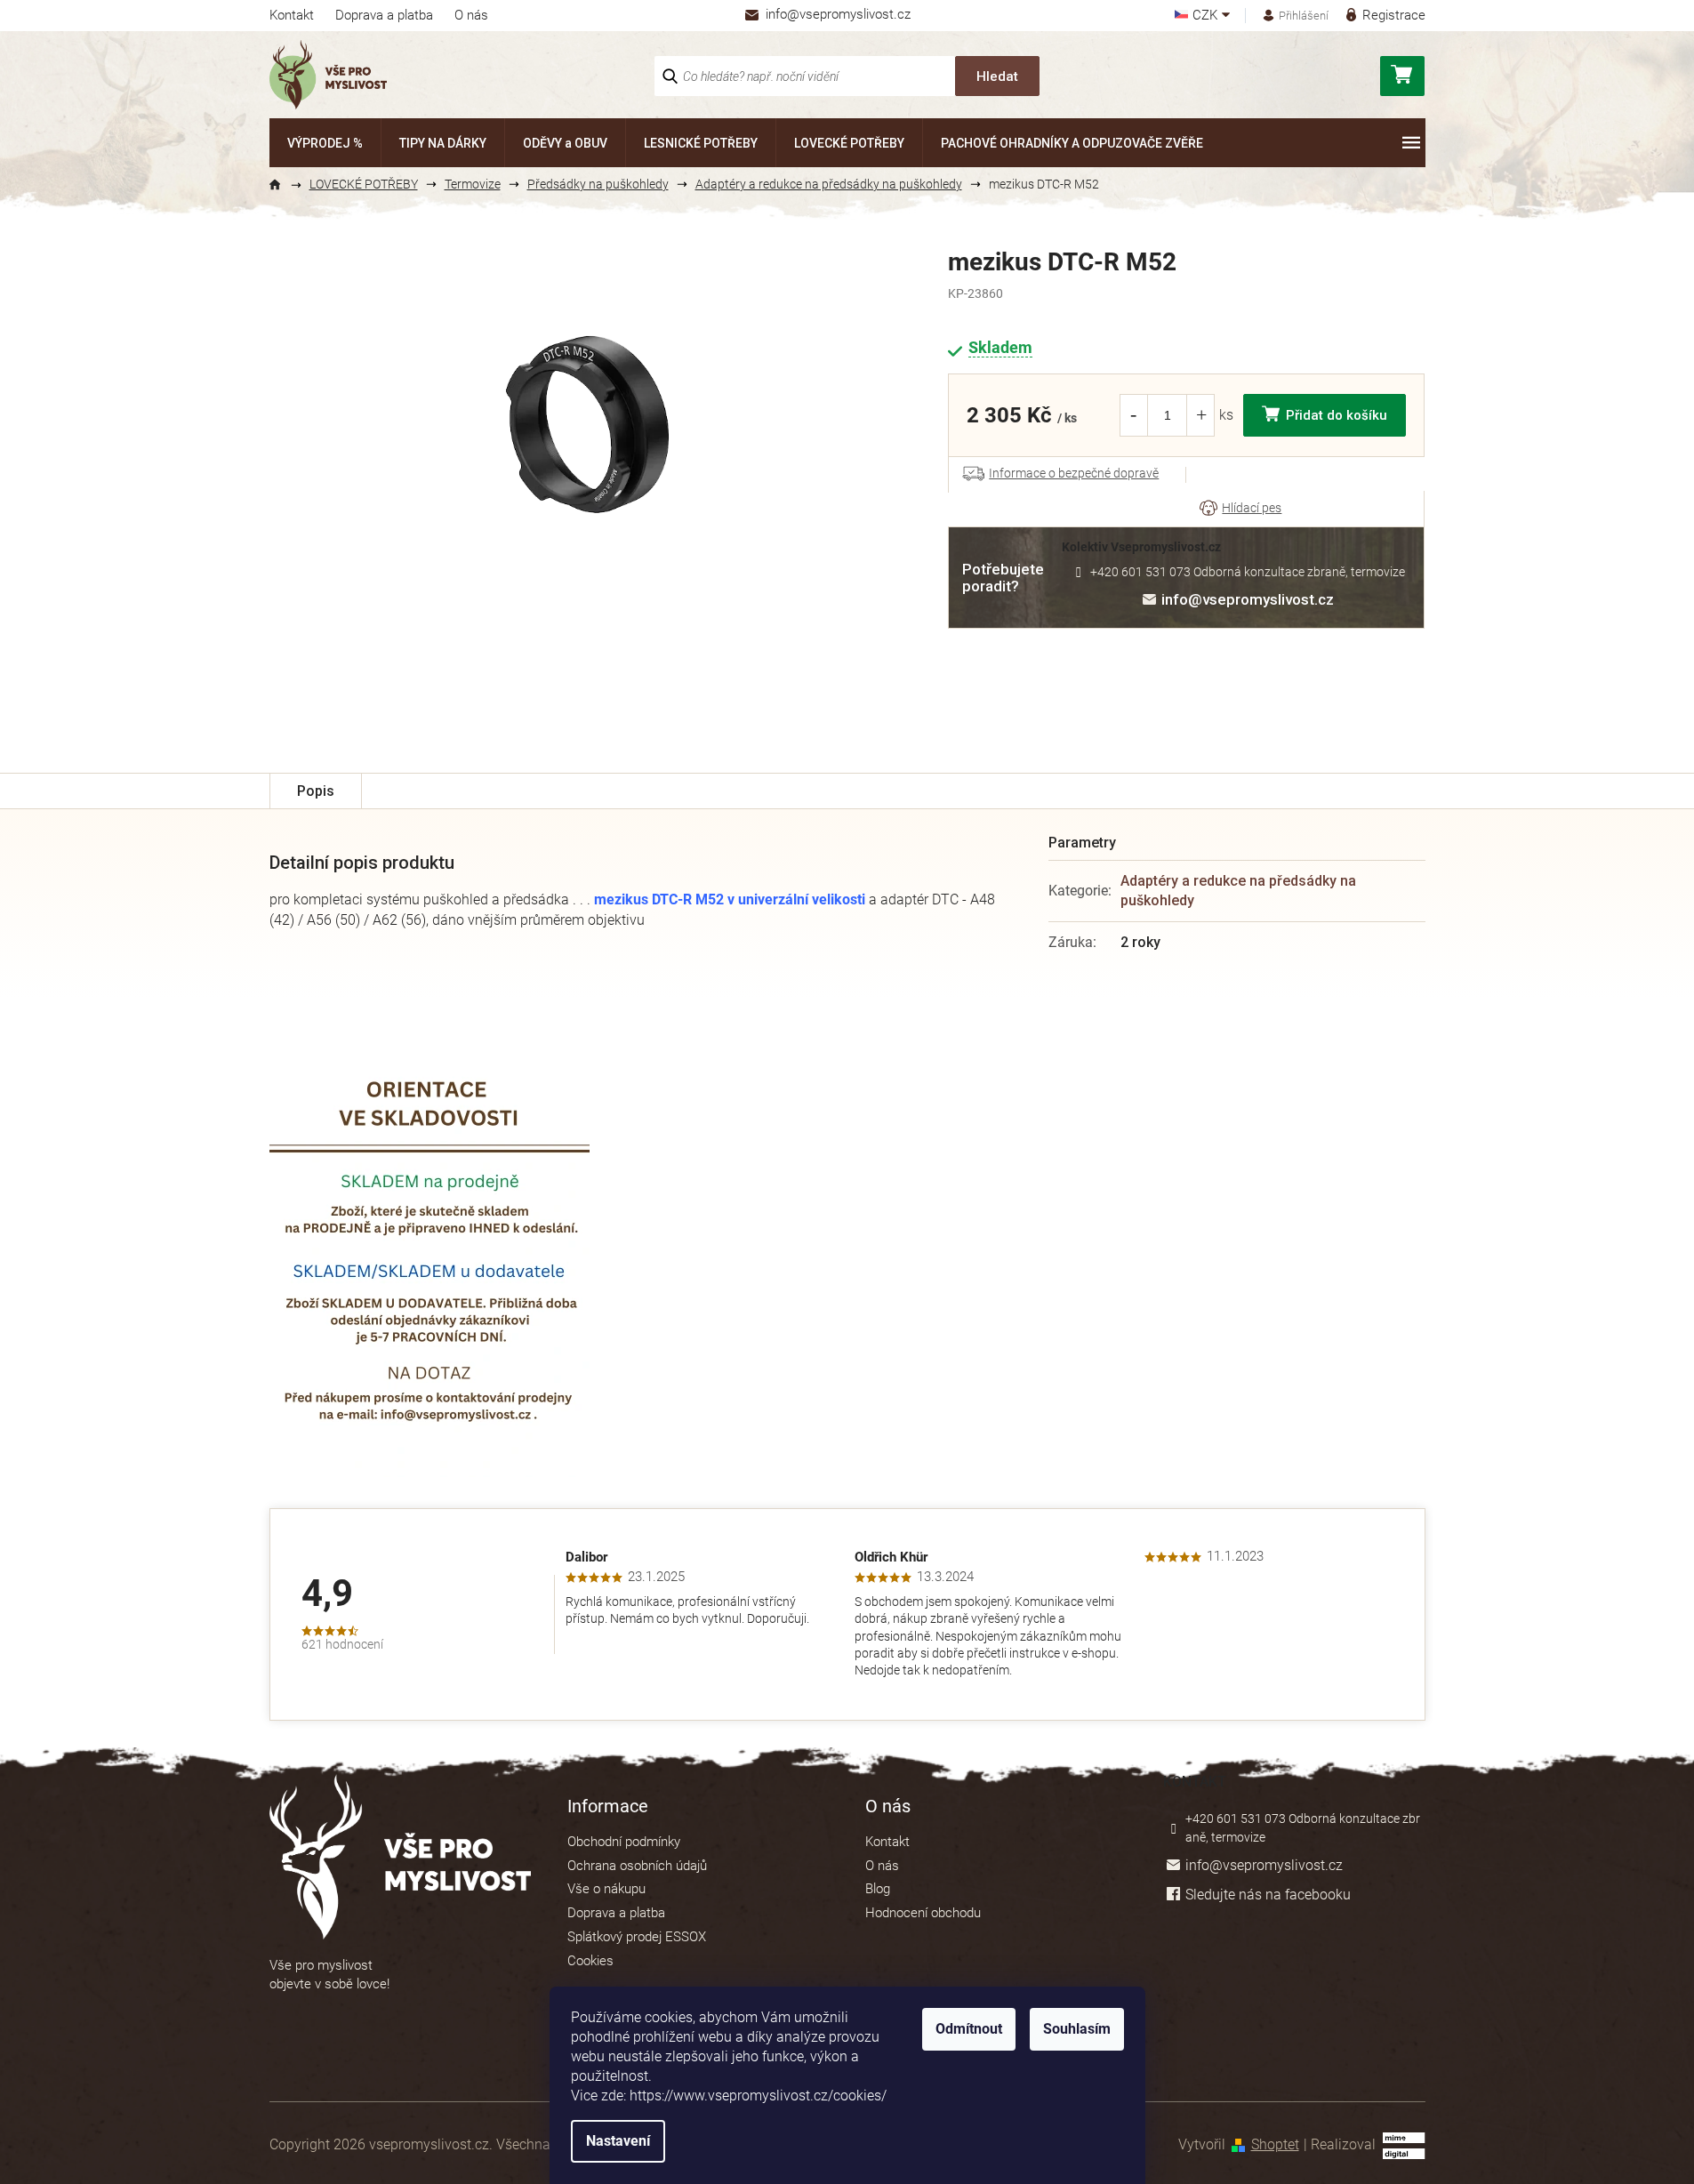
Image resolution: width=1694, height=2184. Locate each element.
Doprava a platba (384, 15)
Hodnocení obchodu (923, 1913)
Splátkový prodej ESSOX (637, 1937)
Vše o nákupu (606, 1889)
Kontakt (292, 15)
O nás (471, 15)
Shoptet (1275, 2144)
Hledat (997, 76)
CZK (1207, 16)
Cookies (590, 1961)
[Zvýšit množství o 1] (1201, 415)
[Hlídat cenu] (1240, 509)
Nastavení (618, 2141)
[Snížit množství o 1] (1133, 415)
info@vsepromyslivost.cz (1248, 599)
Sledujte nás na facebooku (1268, 1895)
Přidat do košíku (1337, 415)
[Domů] (283, 185)
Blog (878, 1889)
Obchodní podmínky (624, 1842)
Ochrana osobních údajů (637, 1866)
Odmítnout (969, 2029)
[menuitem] (325, 143)
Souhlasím (1077, 2029)
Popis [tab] (316, 791)
